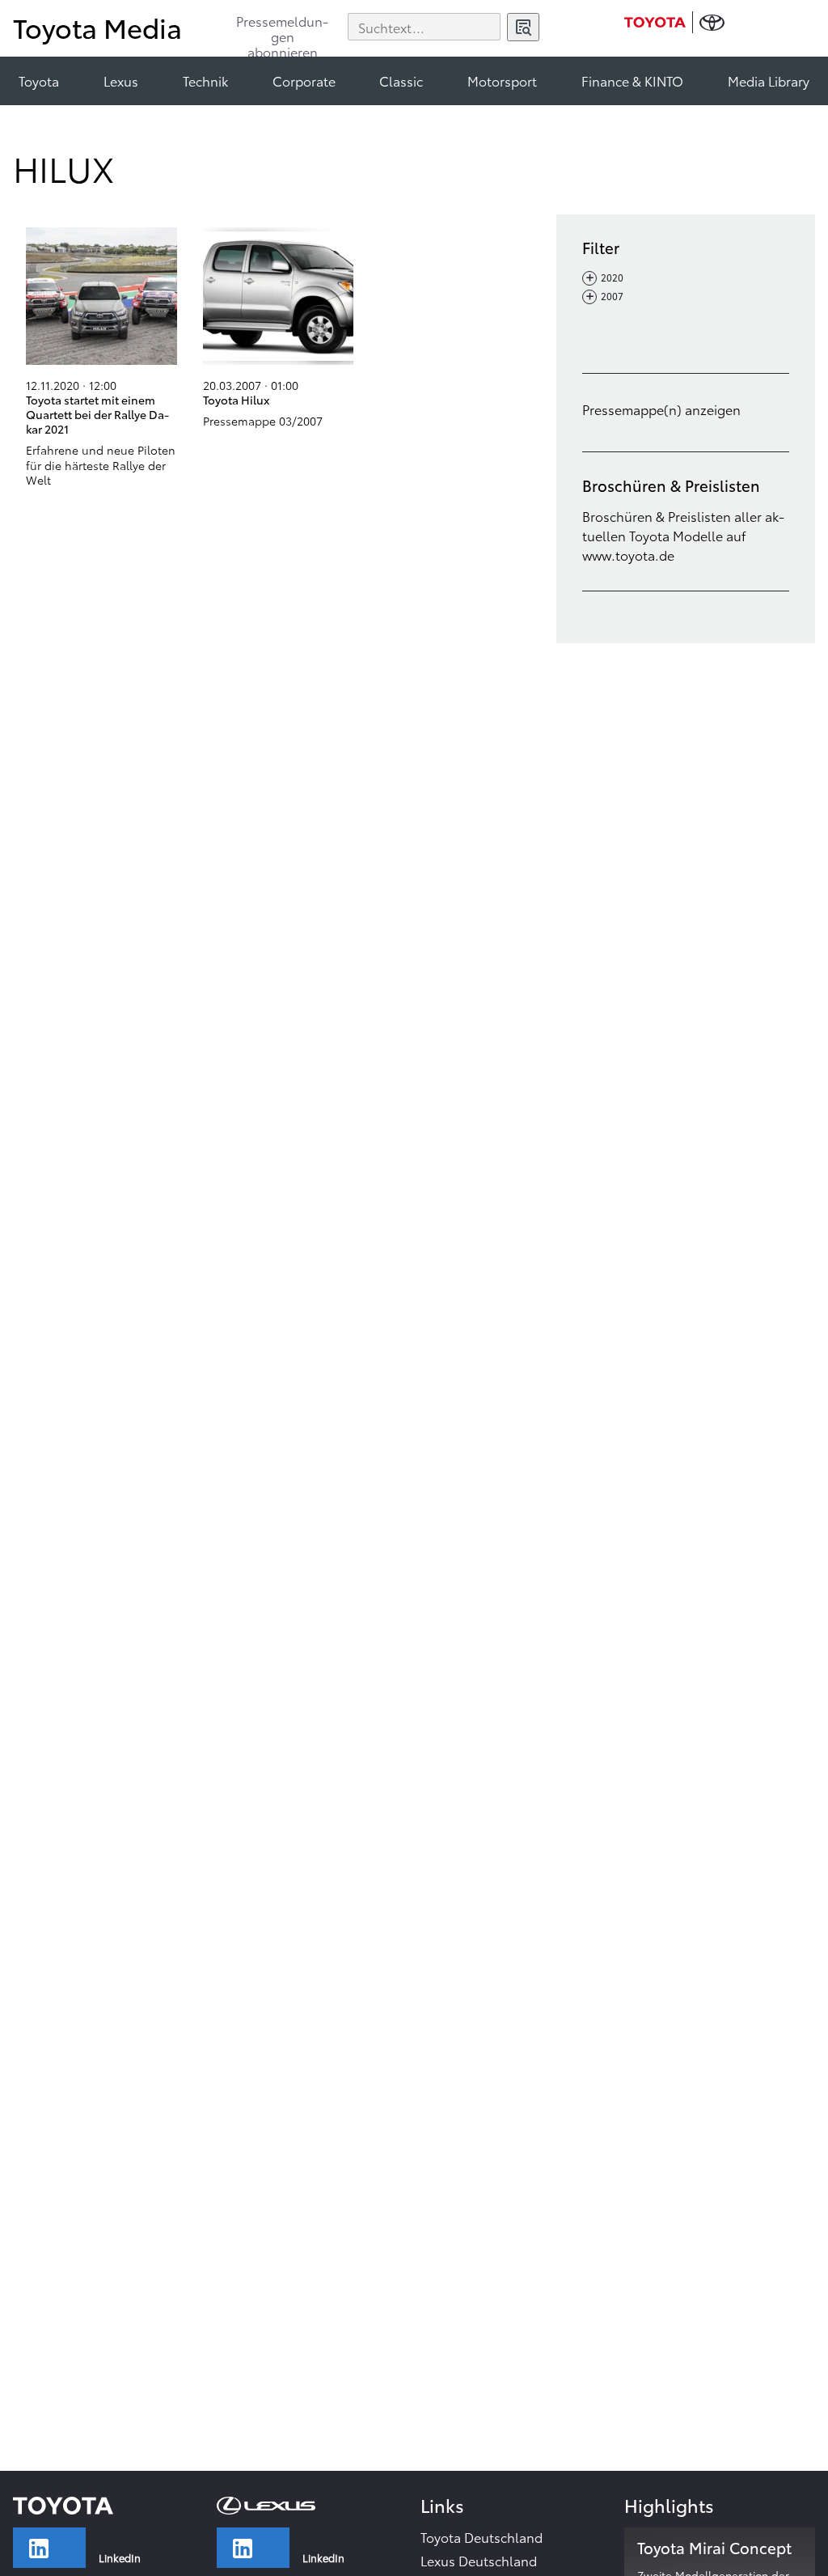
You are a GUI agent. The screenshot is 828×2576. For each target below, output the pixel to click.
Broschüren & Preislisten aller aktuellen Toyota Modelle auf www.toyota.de (683, 535)
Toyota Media (97, 27)
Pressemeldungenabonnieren (282, 30)
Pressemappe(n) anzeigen (661, 409)
